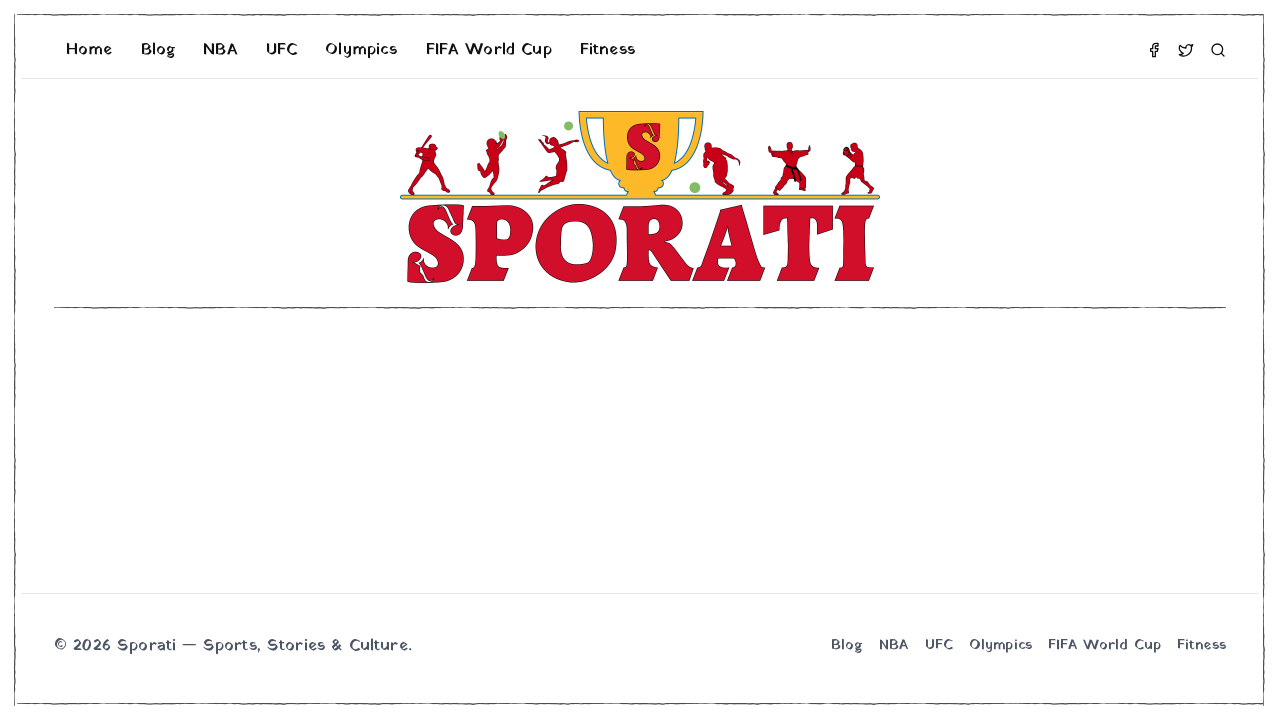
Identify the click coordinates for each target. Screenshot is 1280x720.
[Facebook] (1154, 50)
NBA (220, 50)
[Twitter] (1186, 50)
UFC (281, 50)
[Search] (1218, 50)
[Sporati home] (640, 197)
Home (89, 50)
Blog (158, 50)
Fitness (607, 50)
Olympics (361, 50)
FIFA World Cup (489, 50)
